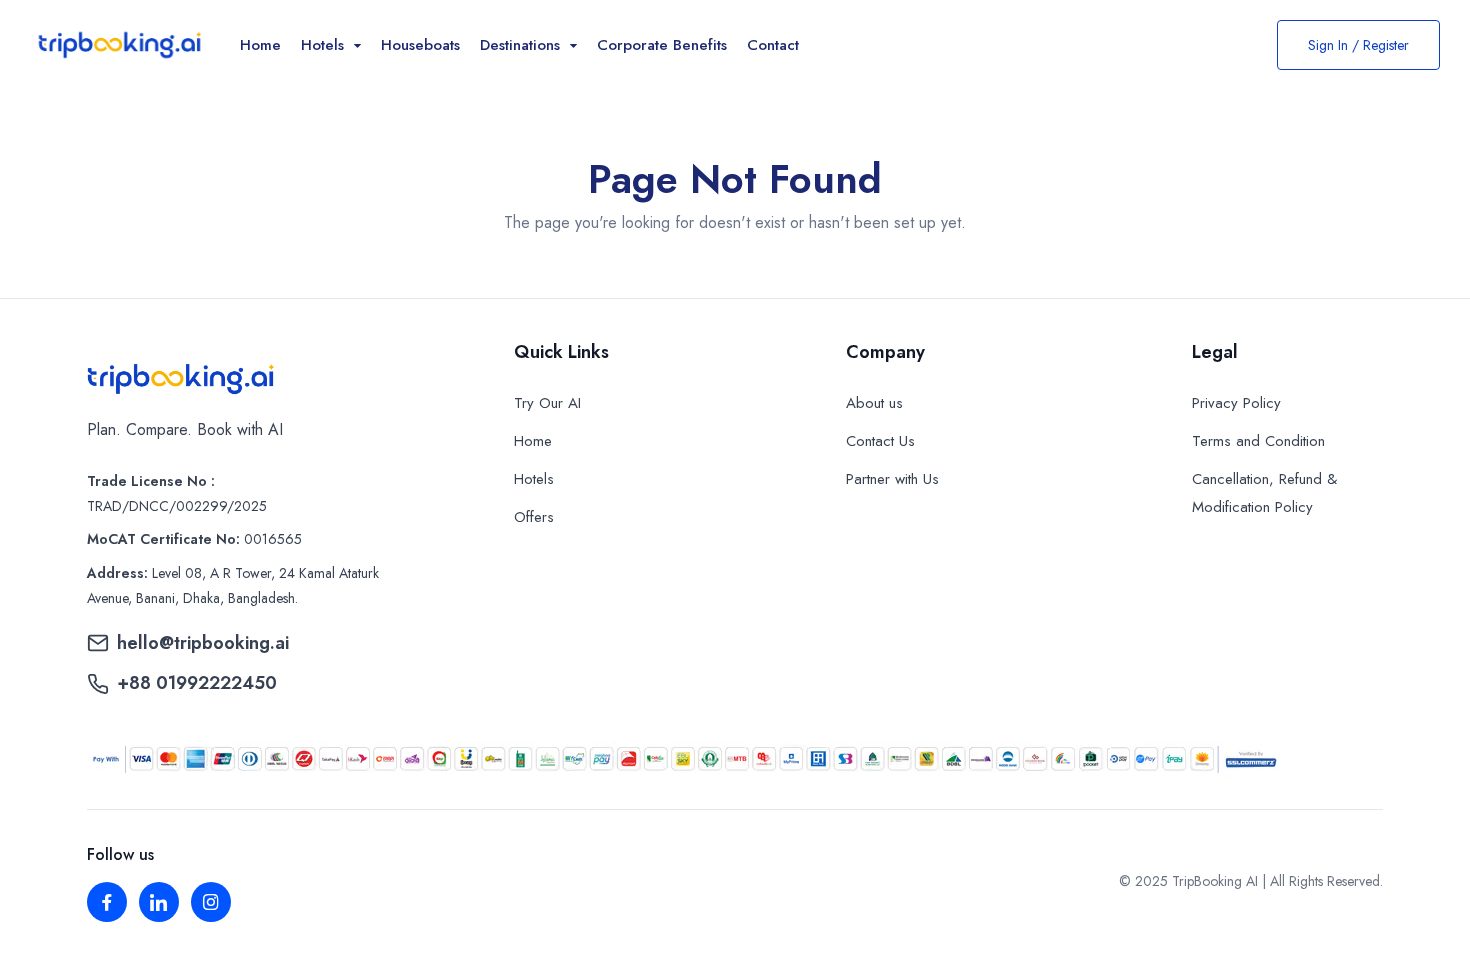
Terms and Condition (1258, 441)
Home (260, 45)
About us (874, 403)
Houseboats (420, 45)
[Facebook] (107, 902)
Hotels (534, 479)
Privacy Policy (1236, 403)
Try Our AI (547, 403)
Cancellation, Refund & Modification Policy (1264, 493)
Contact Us (880, 441)
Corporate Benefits (662, 45)
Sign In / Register (1358, 45)
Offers (534, 517)
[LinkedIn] (159, 902)
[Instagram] (211, 902)
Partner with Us (892, 479)
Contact (773, 45)
